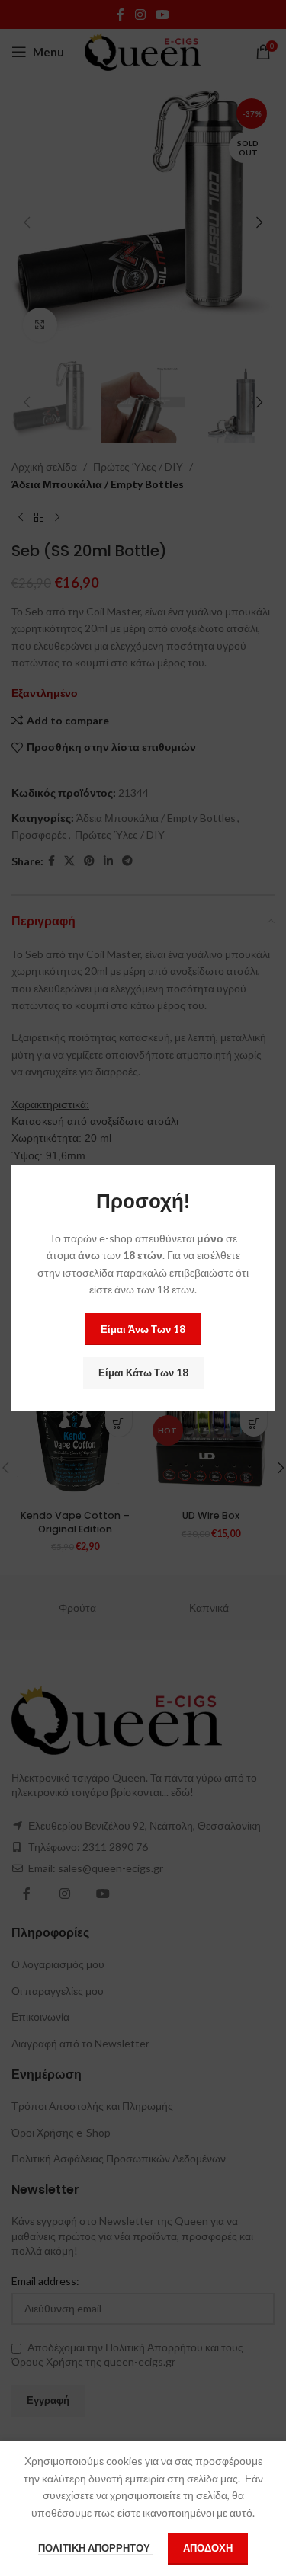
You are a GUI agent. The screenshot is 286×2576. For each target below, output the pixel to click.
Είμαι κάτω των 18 (143, 1373)
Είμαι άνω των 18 (143, 1329)
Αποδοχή (208, 2548)
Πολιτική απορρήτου (95, 2548)
